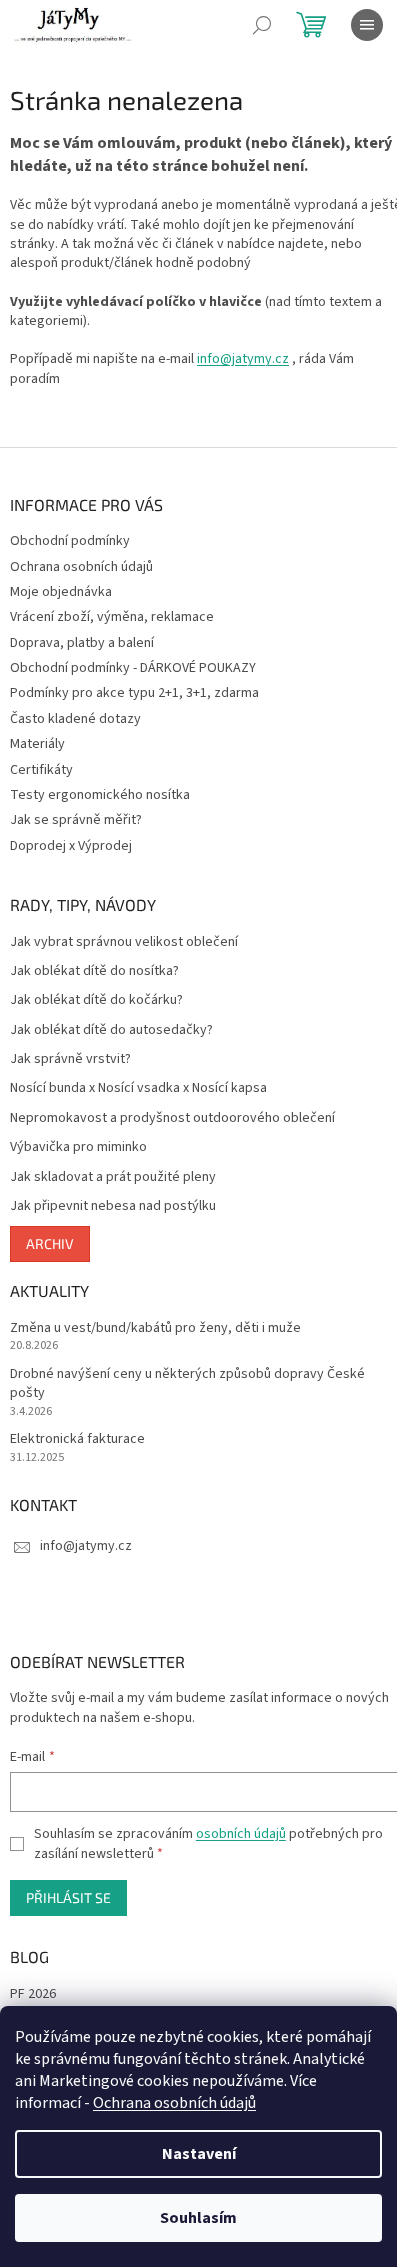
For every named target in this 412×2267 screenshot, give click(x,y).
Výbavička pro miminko (78, 1147)
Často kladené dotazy (75, 719)
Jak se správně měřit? (76, 820)
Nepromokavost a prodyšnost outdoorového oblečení (172, 1118)
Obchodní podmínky (70, 541)
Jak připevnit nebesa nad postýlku (113, 1206)
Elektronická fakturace (77, 1439)
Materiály (37, 744)
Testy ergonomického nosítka (100, 795)
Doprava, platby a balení (82, 643)
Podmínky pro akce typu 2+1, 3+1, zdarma (134, 693)
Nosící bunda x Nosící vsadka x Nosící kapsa (138, 1088)
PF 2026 (33, 1994)
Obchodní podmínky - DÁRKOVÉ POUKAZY (133, 668)
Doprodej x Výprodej (71, 846)
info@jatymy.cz (243, 359)
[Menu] (367, 25)
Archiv (50, 1243)
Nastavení (199, 2154)
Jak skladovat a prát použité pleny (113, 1177)
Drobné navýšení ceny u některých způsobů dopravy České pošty (187, 1384)
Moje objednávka (61, 592)
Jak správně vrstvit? (70, 1059)
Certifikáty (41, 770)
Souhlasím (198, 2218)
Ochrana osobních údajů (174, 2103)
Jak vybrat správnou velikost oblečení (124, 942)
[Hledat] (262, 25)
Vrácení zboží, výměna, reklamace (112, 617)
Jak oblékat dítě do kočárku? (96, 1000)
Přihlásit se (68, 1897)
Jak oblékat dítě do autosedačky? (111, 1030)
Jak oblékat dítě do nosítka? (94, 971)
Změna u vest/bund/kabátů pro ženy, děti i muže (155, 1328)
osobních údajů (241, 1834)
